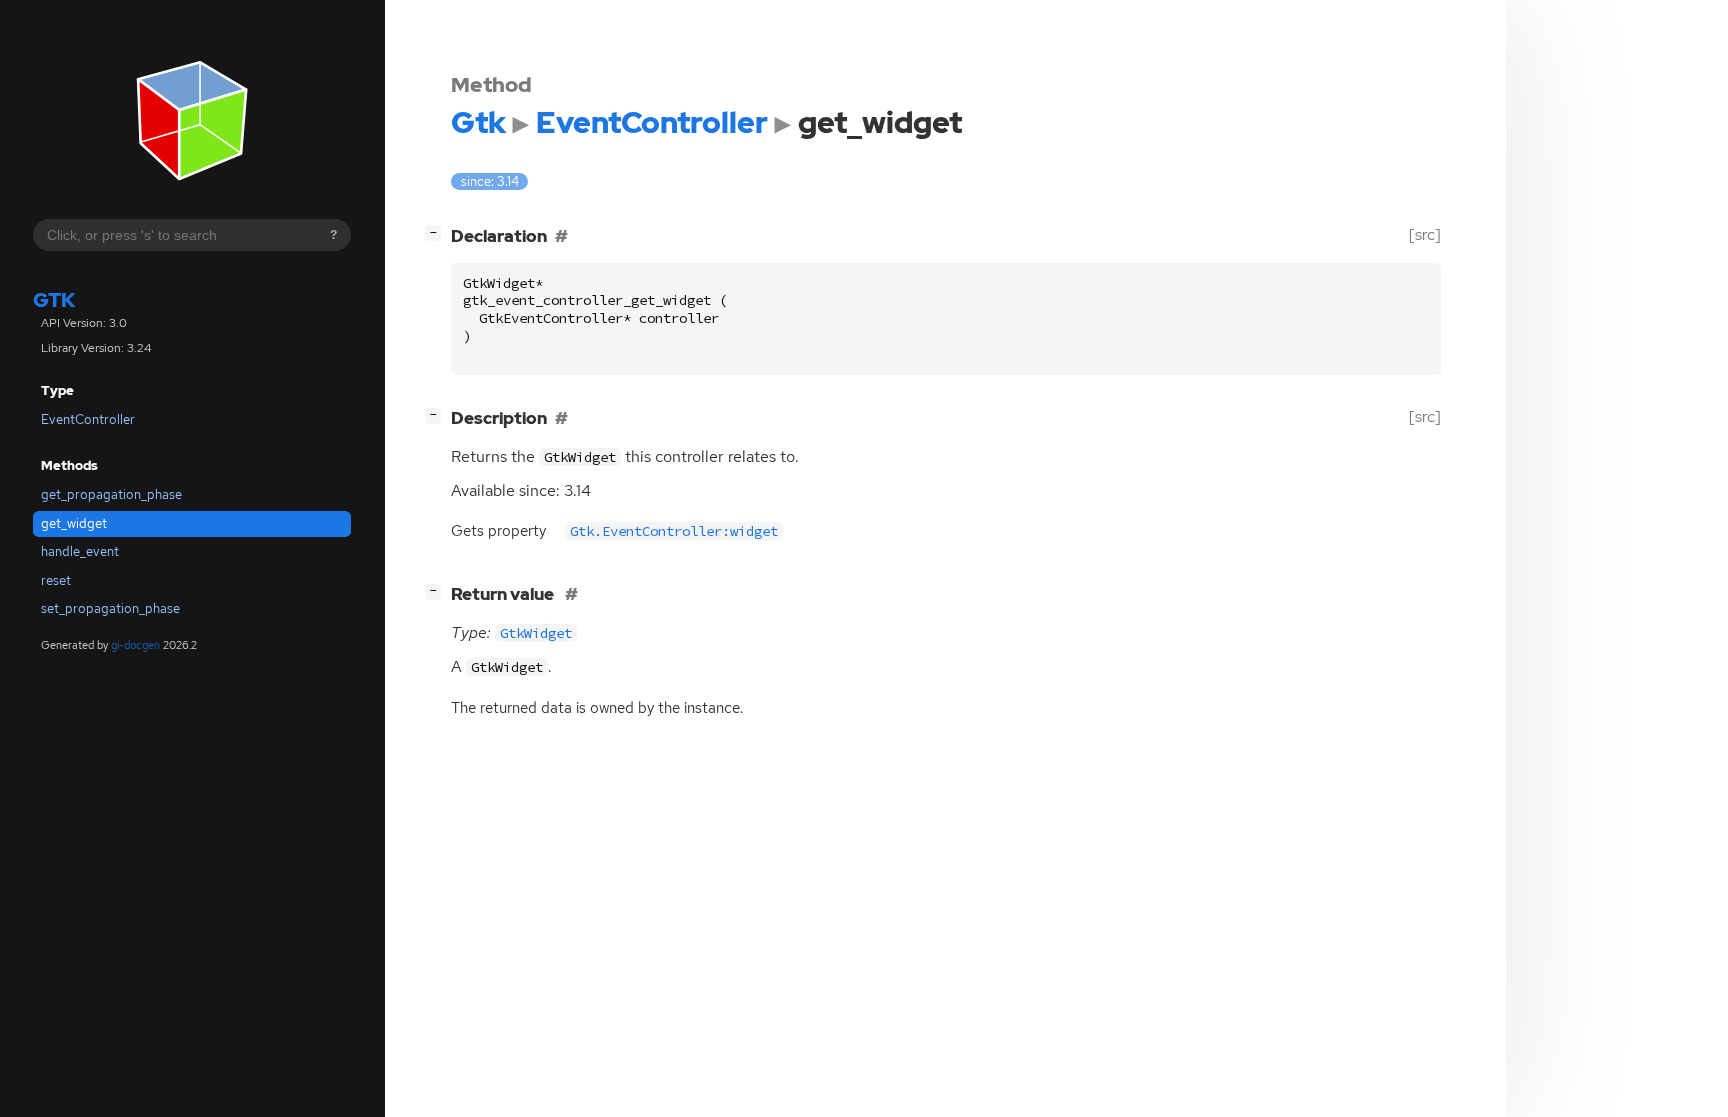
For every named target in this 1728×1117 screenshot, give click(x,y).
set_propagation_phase (110, 608)
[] (437, 232)
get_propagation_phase (111, 494)
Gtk (54, 300)
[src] (1425, 234)
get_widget (74, 523)
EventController (88, 419)
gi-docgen (135, 645)
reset (56, 580)
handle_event (80, 551)
